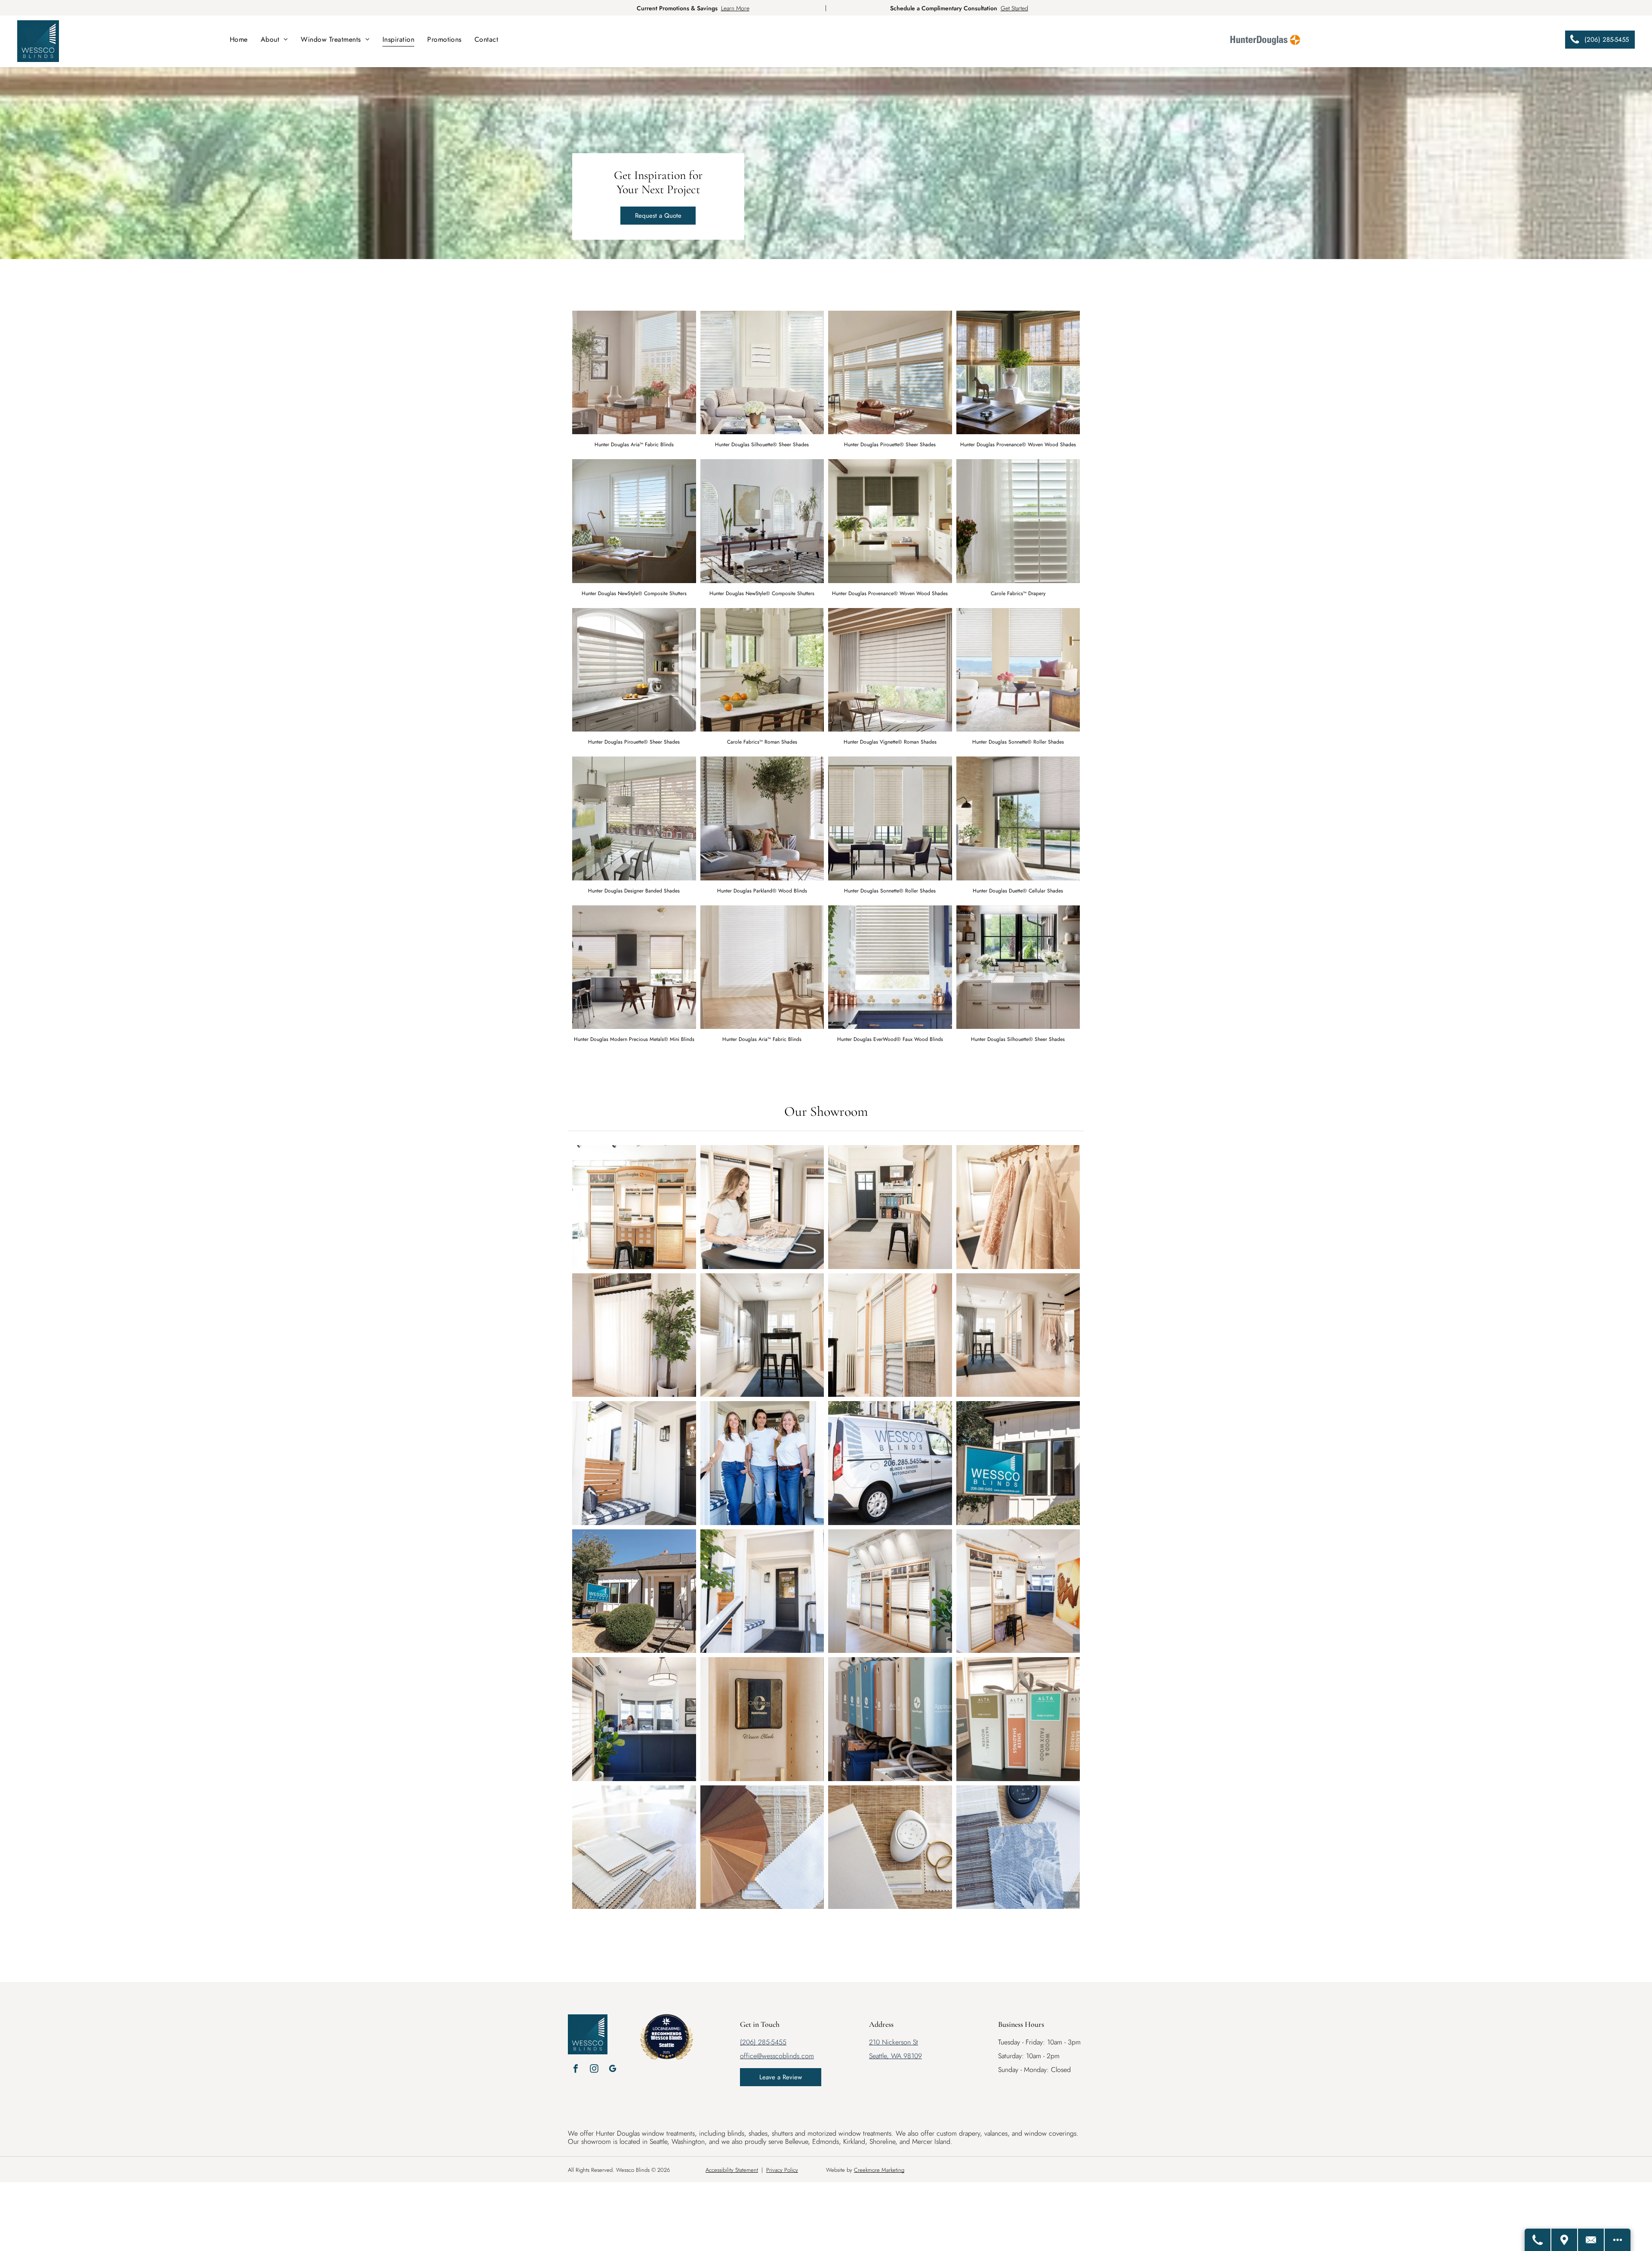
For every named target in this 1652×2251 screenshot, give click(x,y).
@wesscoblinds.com (785, 2056)
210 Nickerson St (894, 2042)
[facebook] (576, 2070)
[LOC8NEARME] (666, 2027)
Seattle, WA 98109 (895, 2056)
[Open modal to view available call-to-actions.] (1618, 2240)
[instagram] (594, 2070)
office (748, 2056)
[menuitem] (239, 39)
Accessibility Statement (732, 2170)
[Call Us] (1538, 2240)
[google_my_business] (613, 2070)
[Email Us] (1591, 2240)
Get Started (1014, 8)
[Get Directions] (1565, 2240)
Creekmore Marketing (879, 2170)
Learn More (735, 8)
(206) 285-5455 (763, 2042)
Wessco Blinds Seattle (667, 2041)
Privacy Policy (782, 2170)
